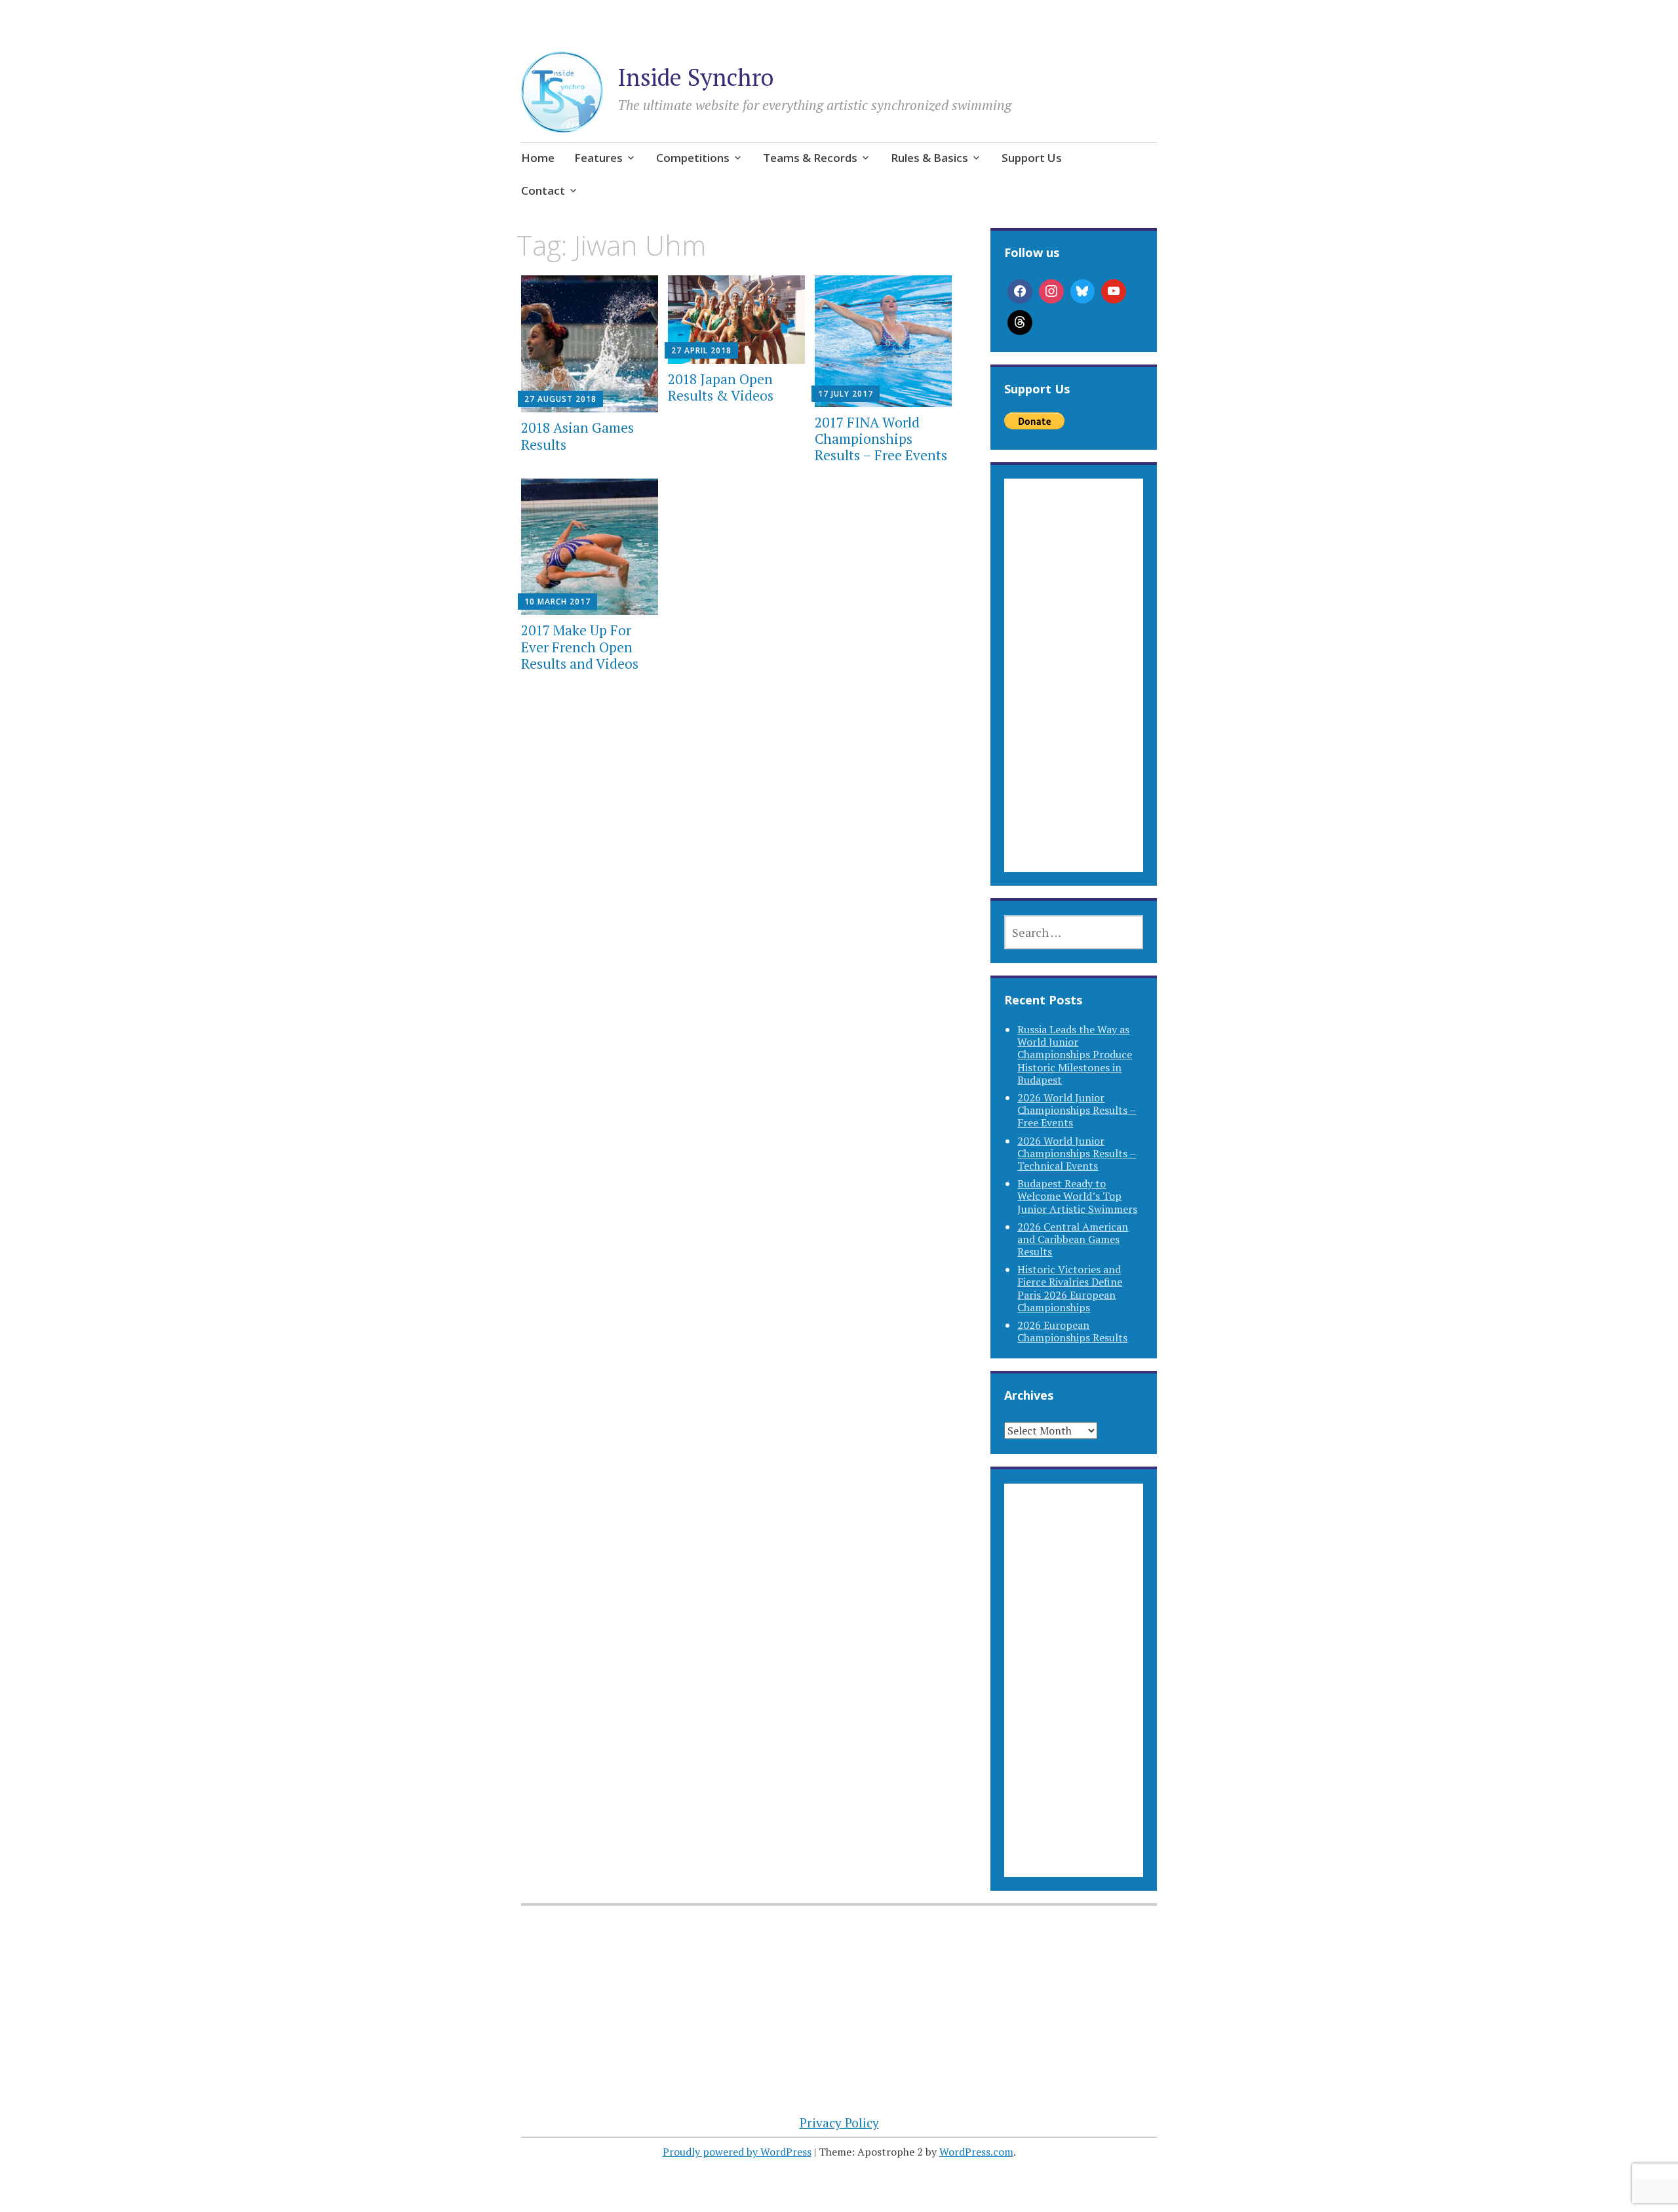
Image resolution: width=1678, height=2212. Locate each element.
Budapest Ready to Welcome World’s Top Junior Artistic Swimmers (1077, 1196)
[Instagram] (1051, 292)
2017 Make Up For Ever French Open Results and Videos (580, 646)
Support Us (1032, 158)
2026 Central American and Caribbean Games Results (1073, 1239)
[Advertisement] (1073, 691)
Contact (543, 190)
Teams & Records (810, 158)
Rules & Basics (929, 158)
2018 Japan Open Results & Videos (721, 387)
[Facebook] (1020, 292)
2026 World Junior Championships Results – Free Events (1077, 1110)
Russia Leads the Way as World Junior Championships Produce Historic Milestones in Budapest (1075, 1055)
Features (598, 158)
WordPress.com (976, 2152)
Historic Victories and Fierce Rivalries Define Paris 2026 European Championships (1070, 1288)
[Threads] (1020, 323)
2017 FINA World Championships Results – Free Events (881, 439)
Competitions (693, 158)
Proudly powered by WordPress (737, 2152)
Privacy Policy (839, 2123)
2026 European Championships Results (1072, 1331)
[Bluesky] (1083, 292)
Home (538, 158)
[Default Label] (1114, 292)
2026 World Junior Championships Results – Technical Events (1077, 1153)
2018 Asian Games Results (577, 436)
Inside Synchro (695, 77)
